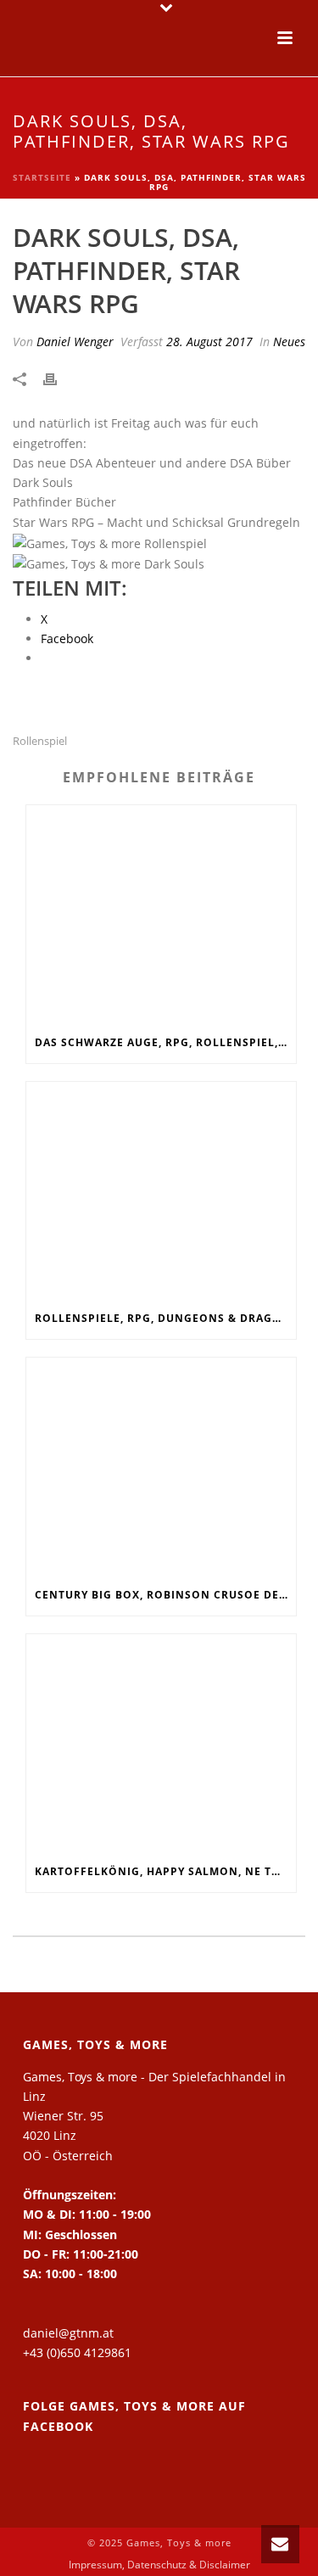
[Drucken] (59, 378)
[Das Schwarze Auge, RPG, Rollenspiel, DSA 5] (161, 914)
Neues (289, 342)
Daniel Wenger (75, 342)
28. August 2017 (209, 342)
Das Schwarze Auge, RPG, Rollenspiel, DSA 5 (165, 1042)
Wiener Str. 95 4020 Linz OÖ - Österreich (68, 2135)
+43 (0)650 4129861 (77, 2352)
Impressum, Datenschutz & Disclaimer (159, 2565)
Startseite (42, 177)
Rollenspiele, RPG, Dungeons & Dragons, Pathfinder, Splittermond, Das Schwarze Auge (165, 1318)
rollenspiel (40, 741)
